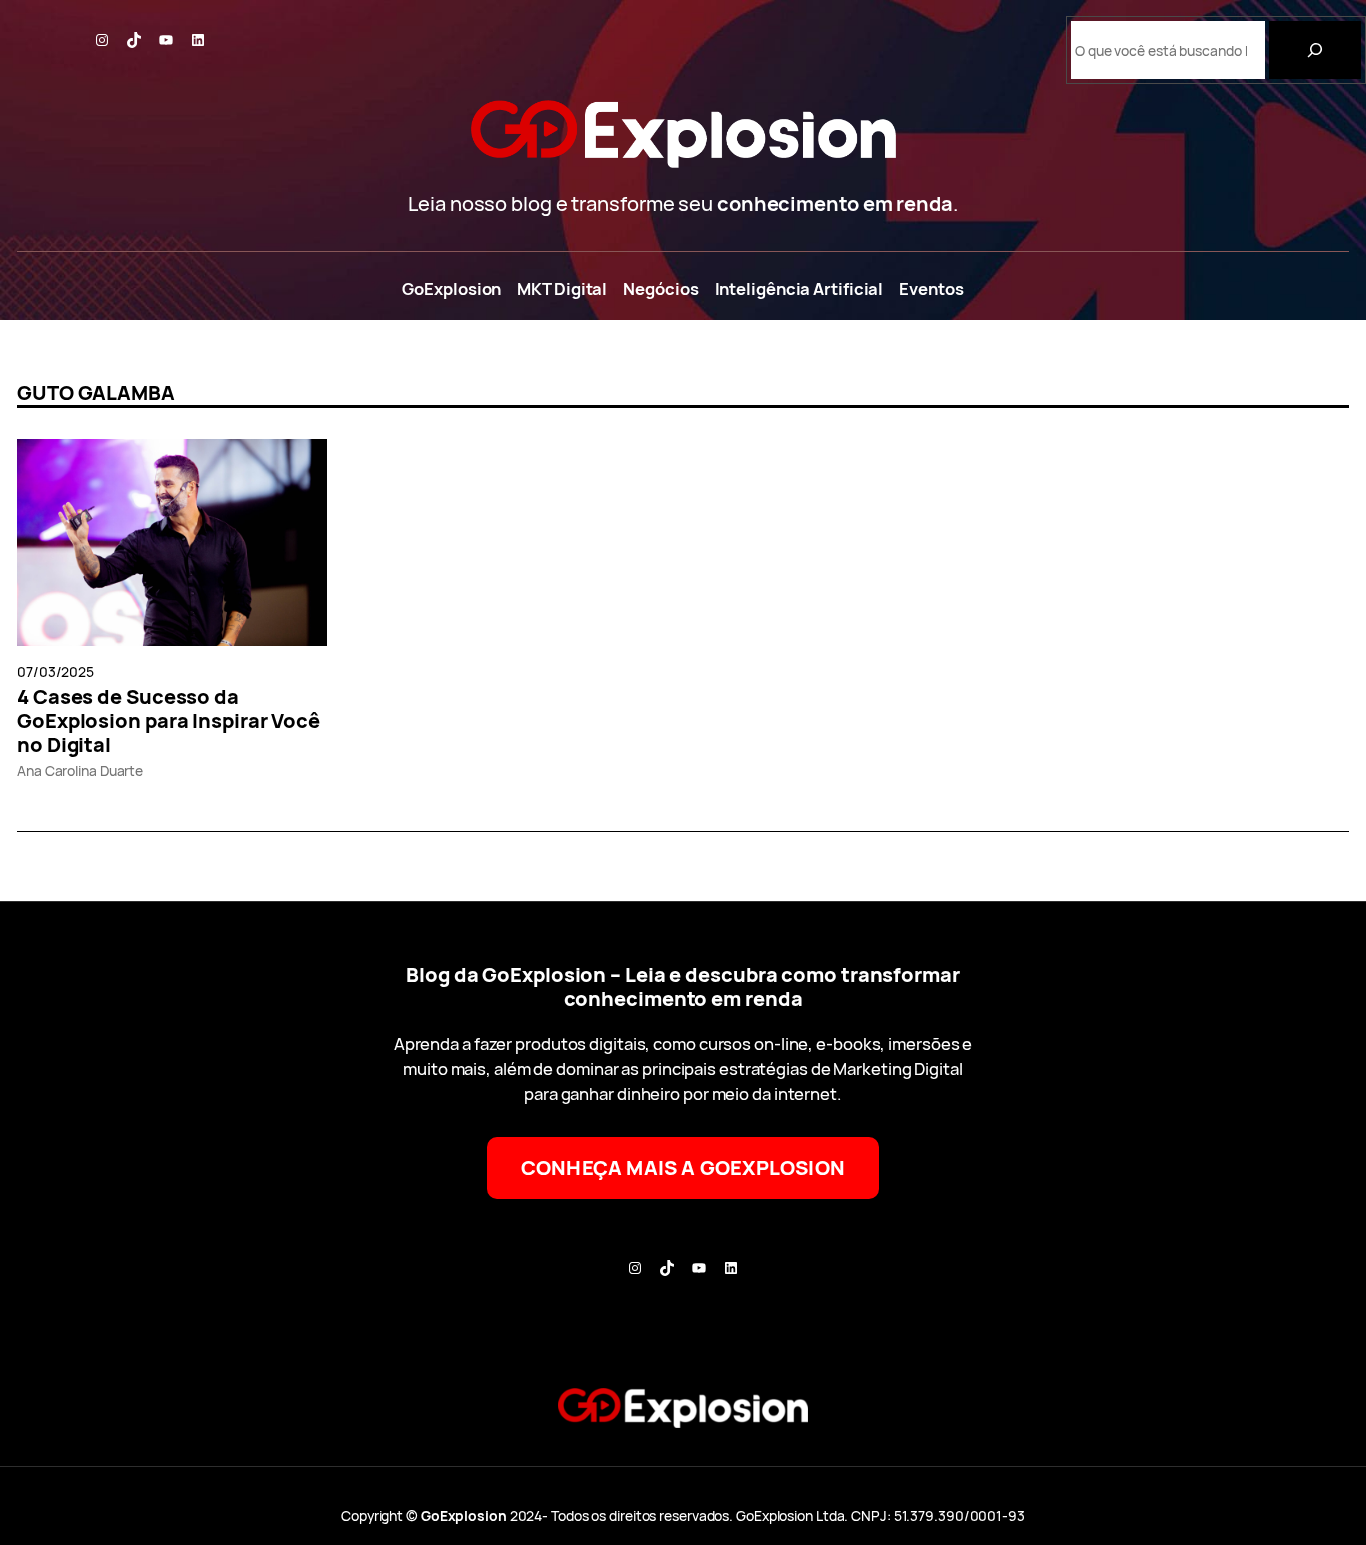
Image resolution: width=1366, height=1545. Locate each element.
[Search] (1315, 50)
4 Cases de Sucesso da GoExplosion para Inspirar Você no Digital (168, 721)
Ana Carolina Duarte (80, 770)
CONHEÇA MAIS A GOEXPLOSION (683, 1167)
